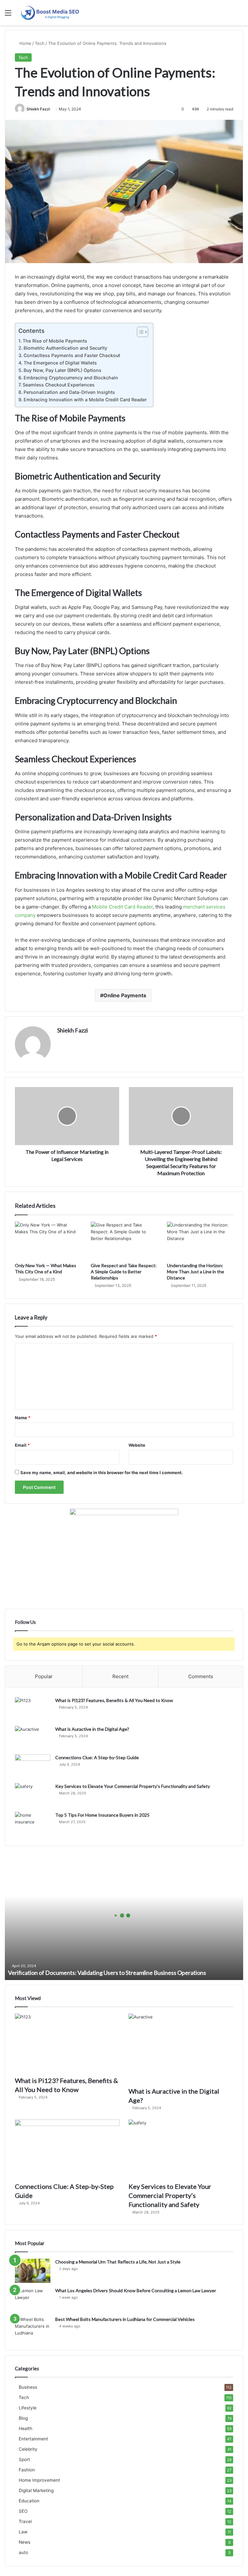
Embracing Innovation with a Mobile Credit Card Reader (85, 400)
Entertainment (33, 2439)
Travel (25, 2521)
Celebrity (28, 2449)
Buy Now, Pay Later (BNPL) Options (62, 370)
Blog (23, 2418)
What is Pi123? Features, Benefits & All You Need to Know (114, 1700)
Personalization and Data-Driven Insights (69, 392)
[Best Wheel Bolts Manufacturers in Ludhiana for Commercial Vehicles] (33, 2328)
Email (22, 1445)
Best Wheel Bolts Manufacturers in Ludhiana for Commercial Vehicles (125, 2319)
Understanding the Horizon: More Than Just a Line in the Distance (196, 1272)
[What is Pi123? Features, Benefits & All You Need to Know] (33, 1709)
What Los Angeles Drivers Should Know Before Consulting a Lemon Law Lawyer (136, 2290)
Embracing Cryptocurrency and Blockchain (71, 378)
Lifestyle (28, 2408)
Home (25, 43)
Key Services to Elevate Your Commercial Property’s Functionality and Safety (133, 1786)
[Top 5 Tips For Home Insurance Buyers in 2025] (33, 1824)
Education (29, 2501)
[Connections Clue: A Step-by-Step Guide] (33, 1766)
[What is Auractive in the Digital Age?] (33, 1738)
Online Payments (125, 995)
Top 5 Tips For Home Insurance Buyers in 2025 (102, 1815)
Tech (40, 43)
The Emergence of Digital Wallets (60, 363)
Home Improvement (39, 2480)
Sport (24, 2459)
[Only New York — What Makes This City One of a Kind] (48, 1240)
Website (137, 1445)
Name (23, 1418)
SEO (23, 2511)
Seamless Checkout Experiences (59, 385)
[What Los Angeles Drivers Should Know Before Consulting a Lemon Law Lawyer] (33, 2299)
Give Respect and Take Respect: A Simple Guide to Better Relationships (124, 1272)
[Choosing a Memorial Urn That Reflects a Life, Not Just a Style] (33, 2271)
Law (23, 2532)
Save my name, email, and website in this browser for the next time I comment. (102, 1473)
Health (26, 2428)
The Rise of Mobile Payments (55, 341)
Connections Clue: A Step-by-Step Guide (97, 1757)
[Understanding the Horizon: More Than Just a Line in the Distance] (200, 1240)
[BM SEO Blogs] (50, 13)
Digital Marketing (36, 2490)
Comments (201, 1676)
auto (23, 2552)
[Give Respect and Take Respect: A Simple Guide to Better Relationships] (124, 1240)
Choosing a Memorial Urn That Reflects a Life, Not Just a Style (118, 2262)
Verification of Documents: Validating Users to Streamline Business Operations (107, 1973)
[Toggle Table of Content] (139, 332)
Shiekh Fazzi (38, 109)
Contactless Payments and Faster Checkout (72, 355)
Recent (120, 1676)
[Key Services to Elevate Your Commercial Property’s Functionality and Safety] (33, 1795)
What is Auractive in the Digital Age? (92, 1729)
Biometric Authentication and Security (65, 348)
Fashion (27, 2470)
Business (28, 2387)
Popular (44, 1676)
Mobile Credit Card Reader (122, 907)
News (25, 2542)
